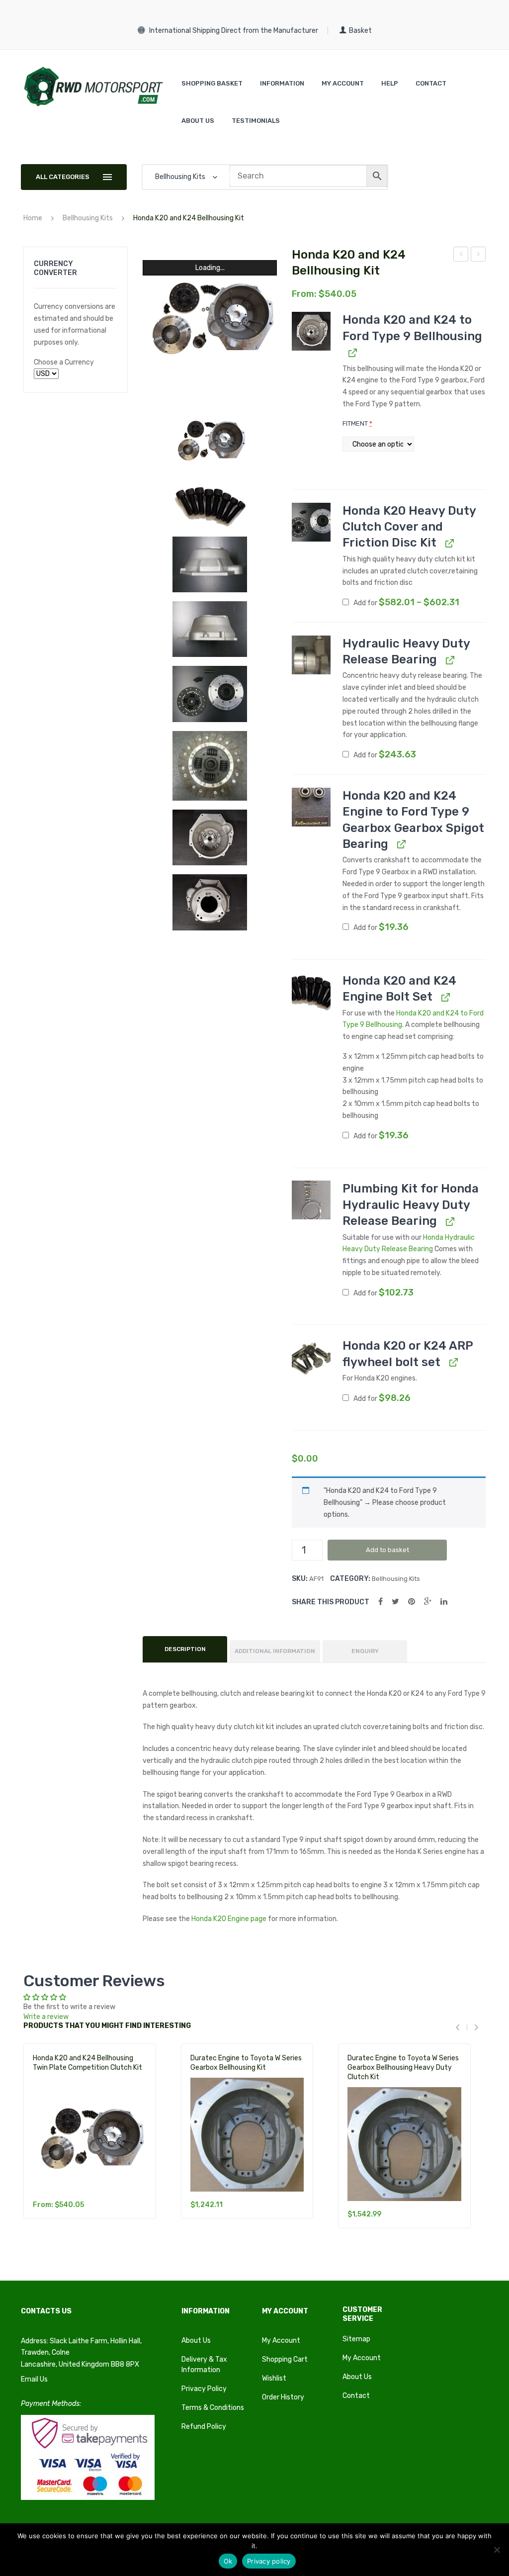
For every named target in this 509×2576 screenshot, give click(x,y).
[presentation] (461, 2028)
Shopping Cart (285, 2359)
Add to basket (387, 1550)
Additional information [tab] (275, 1651)
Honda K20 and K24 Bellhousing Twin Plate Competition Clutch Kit (87, 2063)
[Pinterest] (412, 1602)
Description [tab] (185, 1649)
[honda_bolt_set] (210, 506)
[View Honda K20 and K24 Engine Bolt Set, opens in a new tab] (445, 997)
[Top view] (210, 565)
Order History (283, 2397)
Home (33, 218)
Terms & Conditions (213, 2408)
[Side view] (210, 629)
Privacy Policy (204, 2389)
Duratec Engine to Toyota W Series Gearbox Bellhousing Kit (246, 2063)
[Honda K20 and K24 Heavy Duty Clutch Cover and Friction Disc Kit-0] (210, 694)
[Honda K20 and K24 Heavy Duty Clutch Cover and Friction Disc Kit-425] (210, 766)
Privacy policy (269, 2561)
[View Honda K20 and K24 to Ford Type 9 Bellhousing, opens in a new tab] (352, 352)
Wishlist (274, 2378)
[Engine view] (210, 838)
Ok (228, 2561)
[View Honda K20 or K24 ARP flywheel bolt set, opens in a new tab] (453, 1362)
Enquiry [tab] (365, 1651)
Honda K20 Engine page (229, 1919)
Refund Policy (204, 2427)
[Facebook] (381, 1602)
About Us (196, 2341)
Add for (406, 602)
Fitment (357, 423)
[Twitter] (395, 1602)
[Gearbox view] (210, 902)
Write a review (46, 2017)
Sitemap (356, 2339)
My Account (281, 2341)
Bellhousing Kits (88, 218)
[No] (497, 2550)
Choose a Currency (64, 362)
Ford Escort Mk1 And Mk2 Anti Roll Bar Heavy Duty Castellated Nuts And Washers (478, 256)
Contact (356, 2396)
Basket (360, 31)
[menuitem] (212, 83)
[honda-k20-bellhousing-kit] (210, 438)
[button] (311, 331)
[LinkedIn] (444, 1602)
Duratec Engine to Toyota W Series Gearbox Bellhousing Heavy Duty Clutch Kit (403, 2068)
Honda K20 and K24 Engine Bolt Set (461, 256)
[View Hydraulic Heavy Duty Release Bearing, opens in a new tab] (449, 660)
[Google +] (428, 1602)
